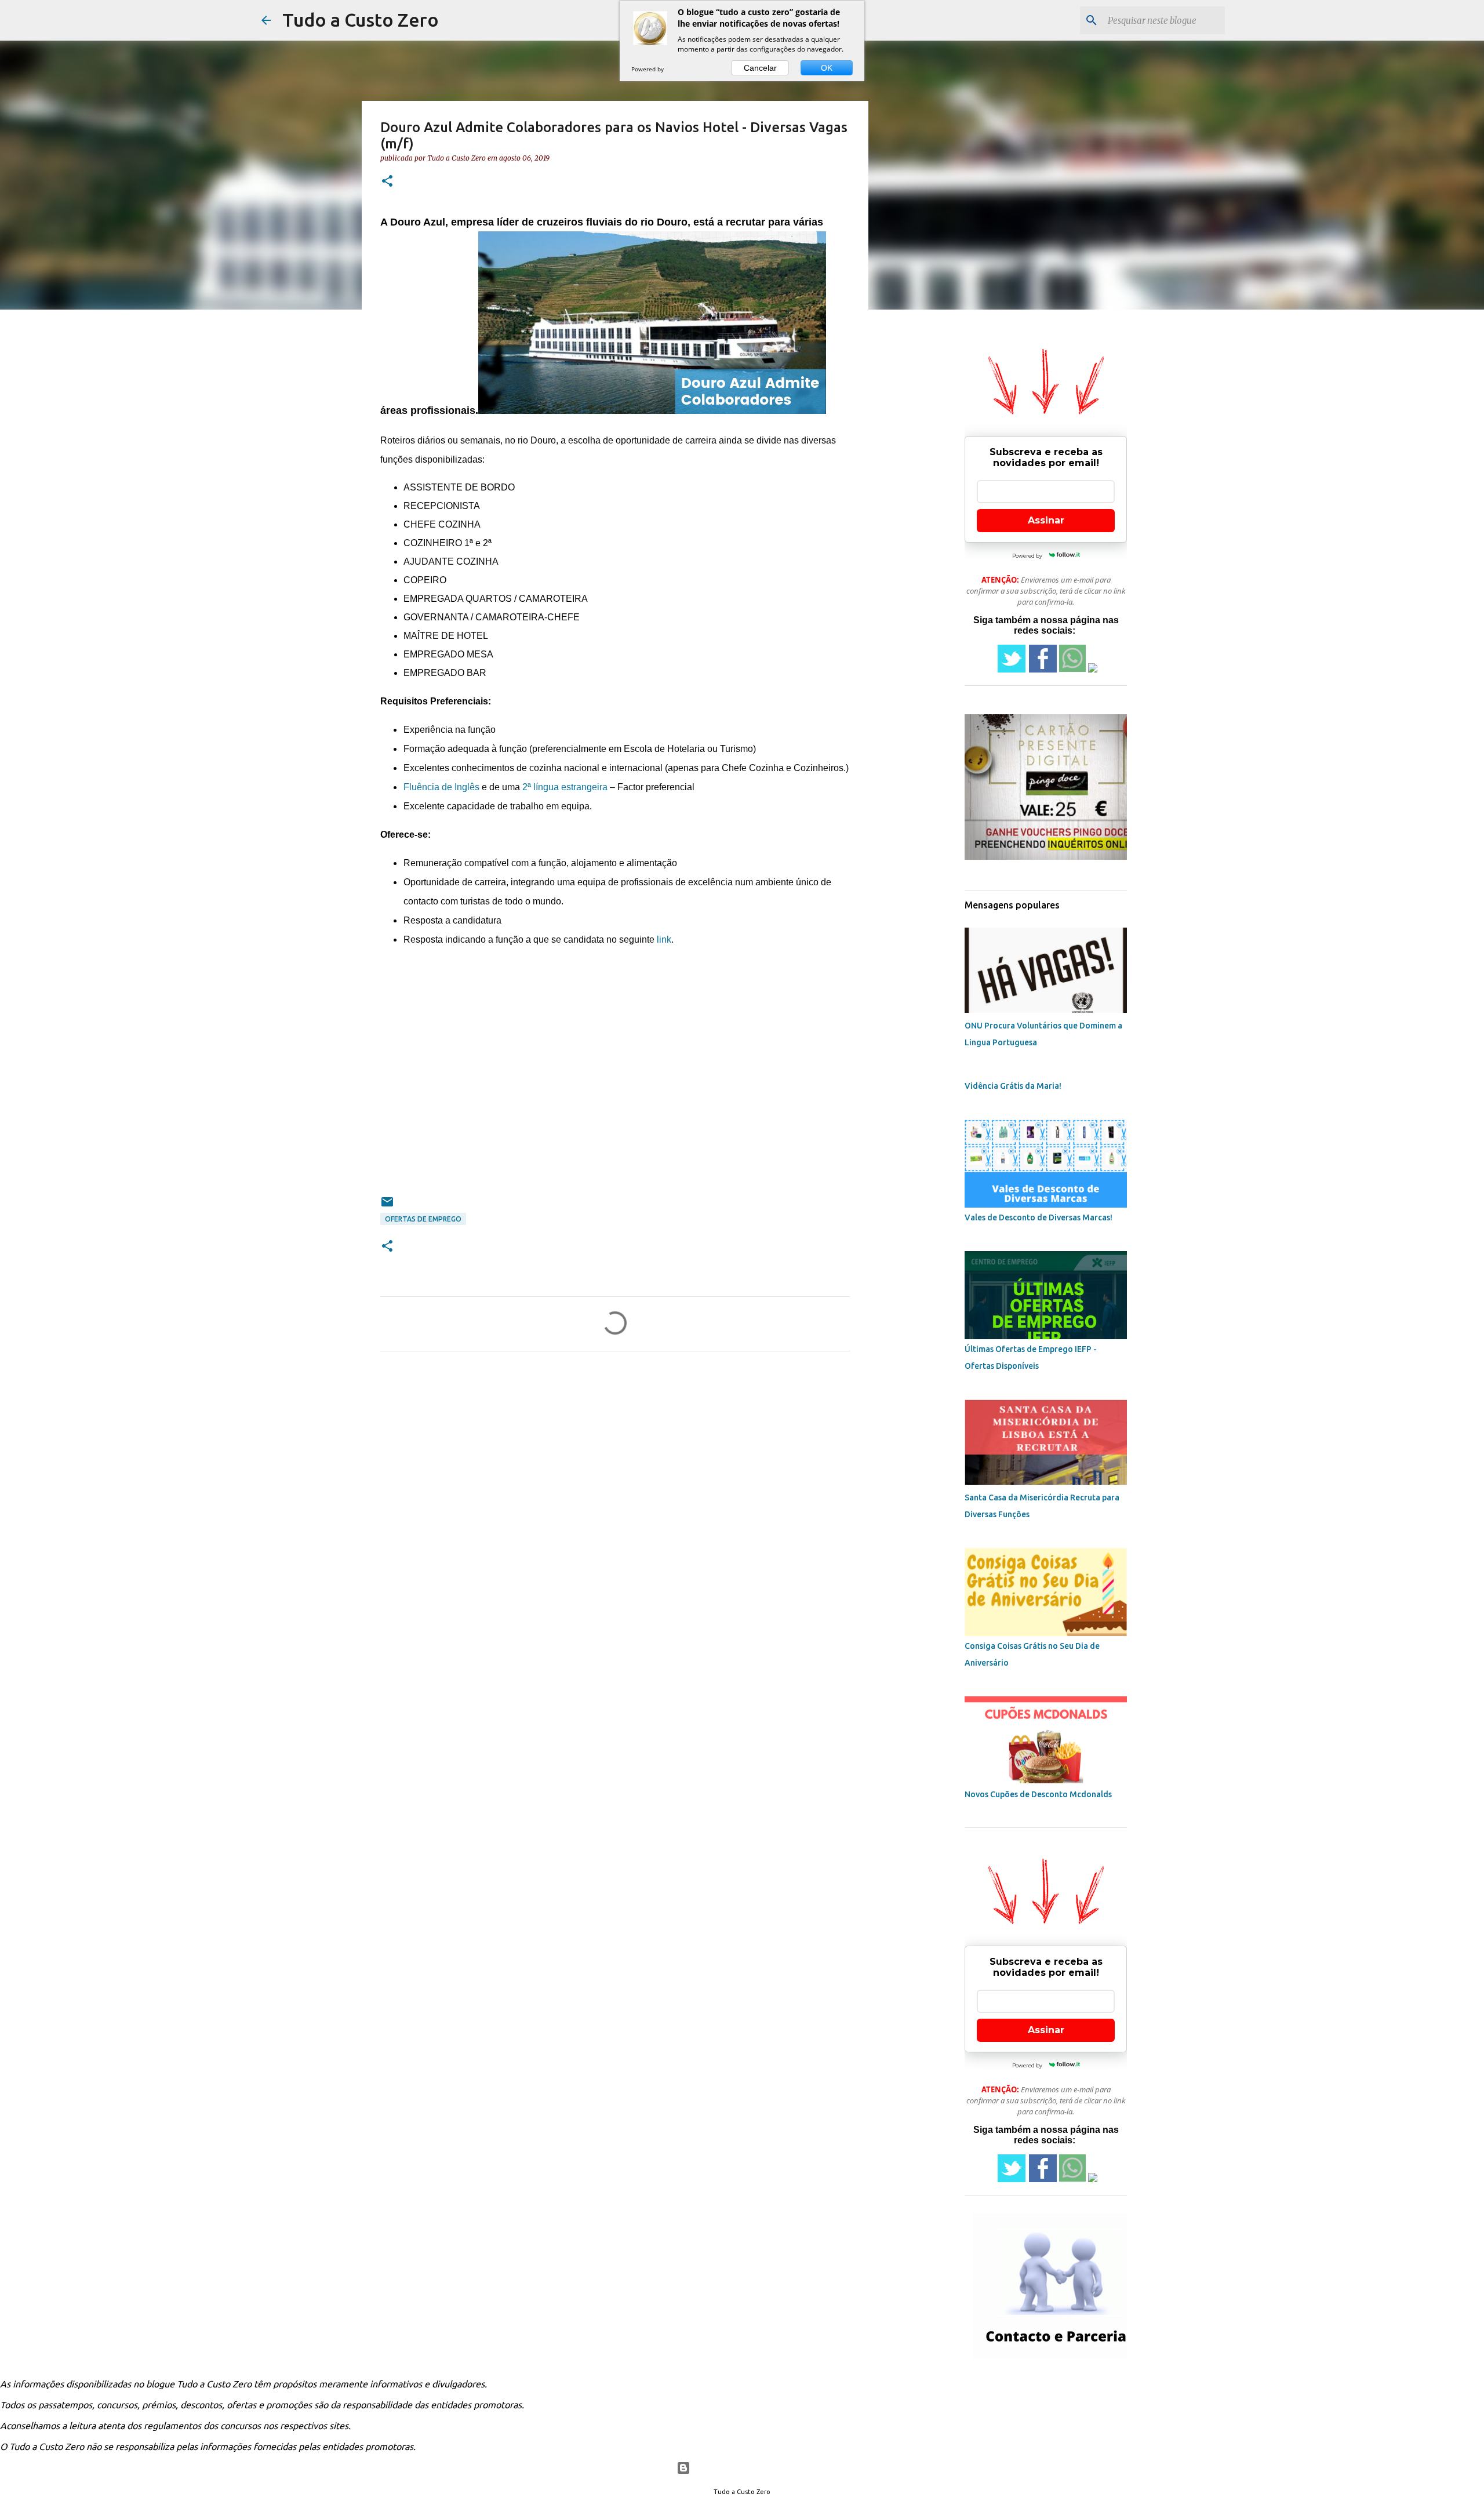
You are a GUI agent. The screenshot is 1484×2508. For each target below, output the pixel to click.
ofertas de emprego (423, 1219)
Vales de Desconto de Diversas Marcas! (1039, 1217)
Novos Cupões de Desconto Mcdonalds (1038, 1794)
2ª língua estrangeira (565, 787)
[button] (387, 182)
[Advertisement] (615, 1077)
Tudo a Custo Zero (361, 20)
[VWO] (678, 69)
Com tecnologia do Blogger (749, 2468)
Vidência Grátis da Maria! (1013, 1086)
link (664, 939)
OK (827, 68)
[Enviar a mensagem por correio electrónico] (387, 1206)
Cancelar (760, 68)
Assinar (1046, 520)
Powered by (648, 69)
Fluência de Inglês (441, 787)
